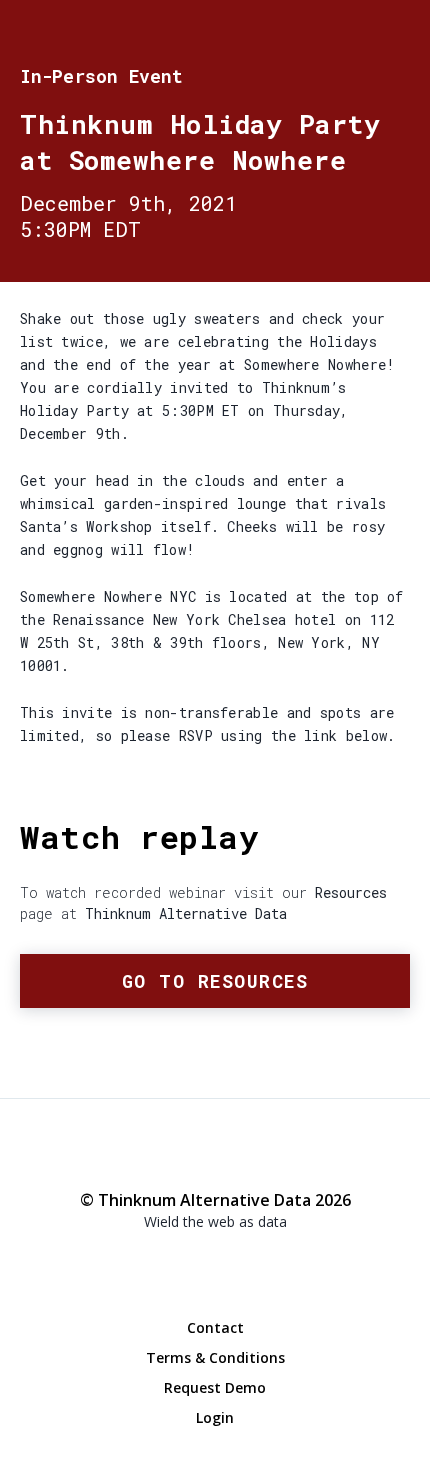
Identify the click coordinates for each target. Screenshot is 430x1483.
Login (215, 1417)
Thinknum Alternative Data (394, 35)
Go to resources (215, 981)
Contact (215, 1327)
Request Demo (215, 1387)
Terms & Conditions (215, 1357)
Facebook (175, 1261)
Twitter (215, 1259)
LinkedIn (255, 1261)
